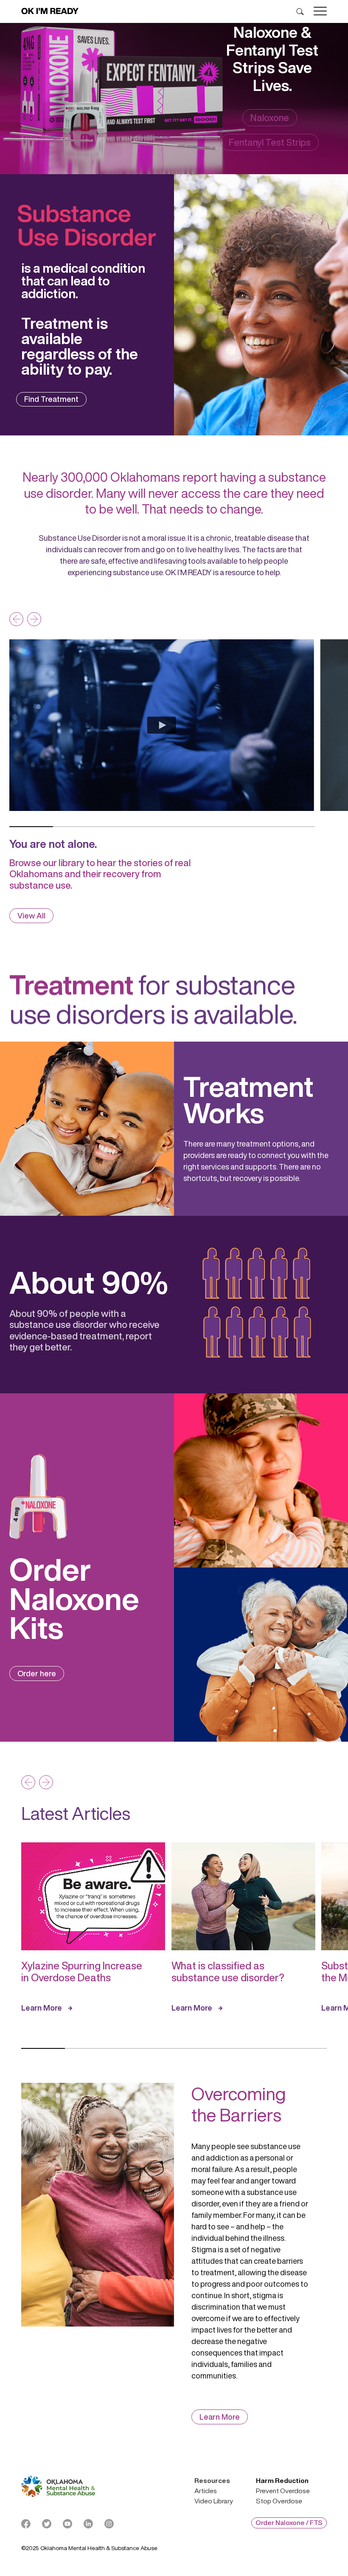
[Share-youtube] (67, 2524)
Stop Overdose (279, 2501)
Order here (37, 1673)
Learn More (42, 2008)
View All (31, 915)
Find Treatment (51, 399)
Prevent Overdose (283, 2491)
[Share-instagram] (109, 2524)
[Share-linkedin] (88, 2524)
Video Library (214, 2501)
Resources (212, 2481)
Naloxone (270, 118)
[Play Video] (162, 725)
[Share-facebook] (26, 2524)
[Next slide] (34, 619)
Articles (206, 2491)
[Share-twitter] (47, 2524)
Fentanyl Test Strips (270, 142)
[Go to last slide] (16, 619)
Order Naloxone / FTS (289, 2522)
